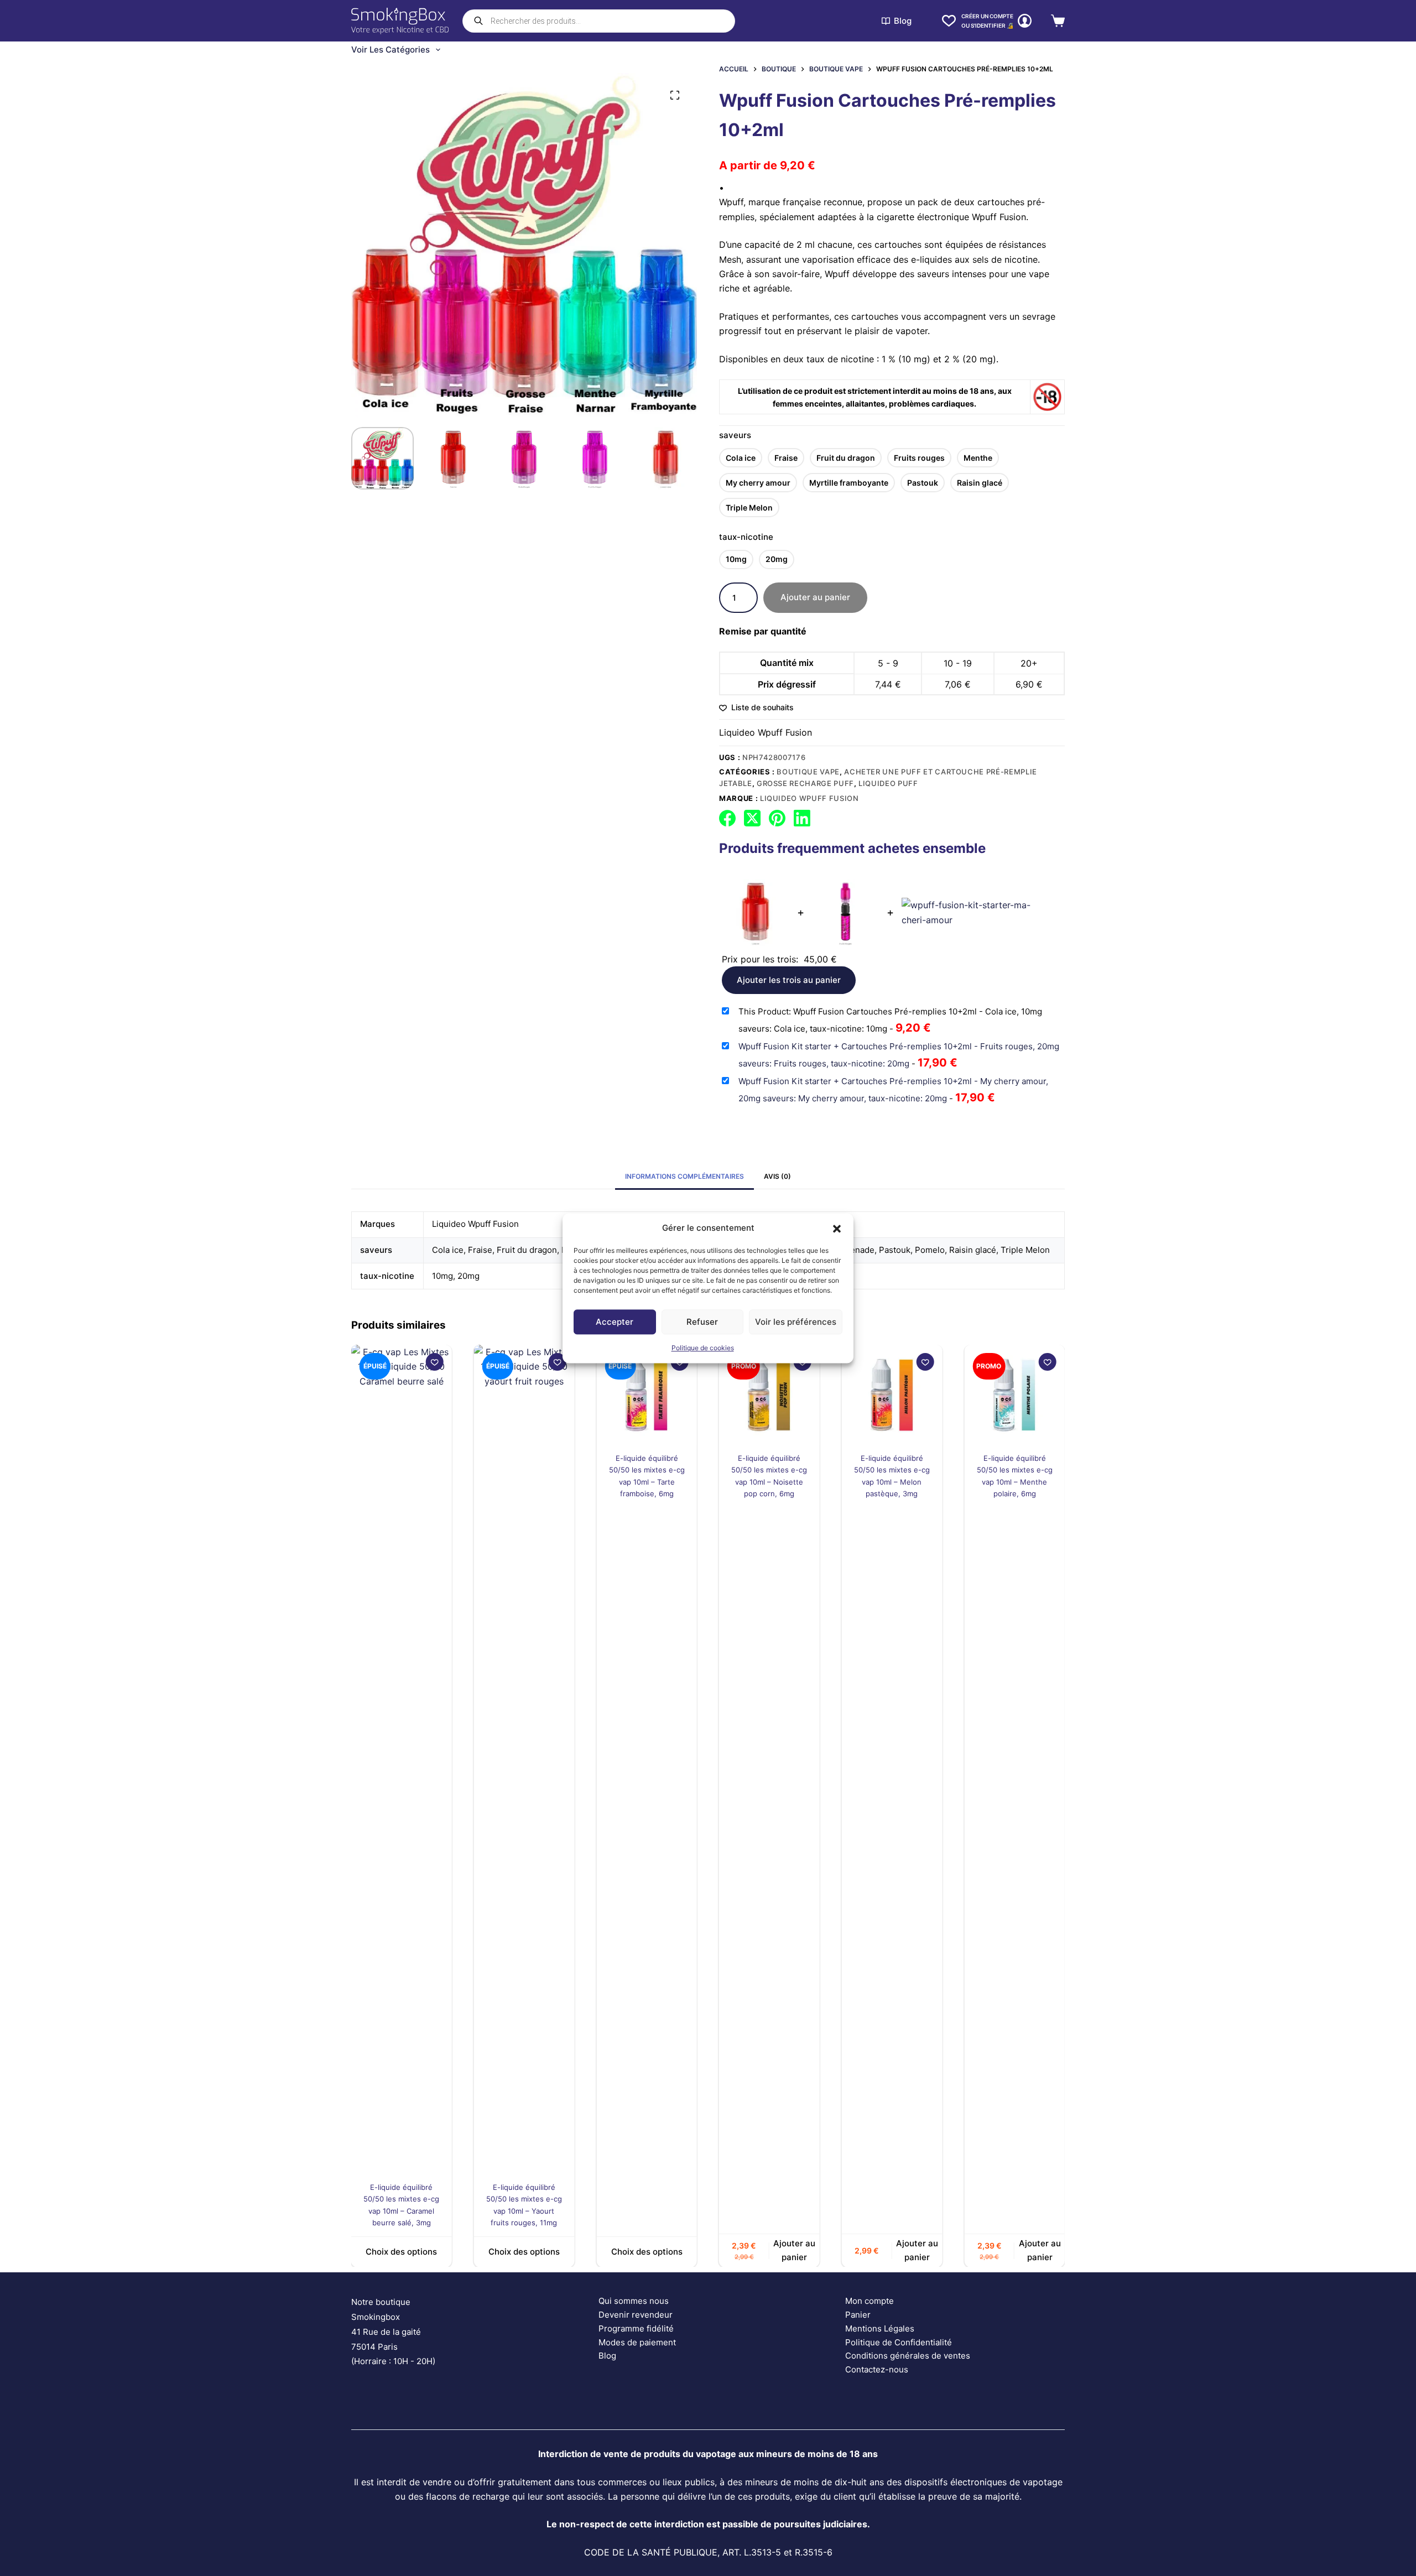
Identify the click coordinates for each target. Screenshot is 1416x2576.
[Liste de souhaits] (949, 21)
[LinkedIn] (802, 818)
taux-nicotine (746, 537)
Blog (903, 21)
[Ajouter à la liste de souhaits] (454, 1362)
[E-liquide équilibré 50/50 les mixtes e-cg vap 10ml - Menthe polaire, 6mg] (911, 1395)
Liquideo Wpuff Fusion (766, 732)
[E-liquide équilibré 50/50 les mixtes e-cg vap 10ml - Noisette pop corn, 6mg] (666, 1395)
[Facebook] (727, 818)
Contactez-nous (877, 2369)
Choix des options (421, 2252)
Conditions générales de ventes (908, 2356)
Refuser (702, 1322)
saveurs (735, 435)
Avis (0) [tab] (777, 1176)
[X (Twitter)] (752, 818)
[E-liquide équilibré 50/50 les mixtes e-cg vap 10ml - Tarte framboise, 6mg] (543, 1395)
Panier (858, 2315)
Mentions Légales (880, 2328)
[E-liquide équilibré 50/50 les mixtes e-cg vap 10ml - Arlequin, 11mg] (1034, 1760)
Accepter (615, 1322)
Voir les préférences (796, 1322)
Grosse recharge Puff (805, 783)
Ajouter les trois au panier (789, 980)
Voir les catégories (391, 50)
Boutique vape (808, 772)
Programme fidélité (636, 2328)
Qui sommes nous (634, 2301)
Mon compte (870, 2301)
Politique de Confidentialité (899, 2342)
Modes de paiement (637, 2342)
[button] (837, 1228)
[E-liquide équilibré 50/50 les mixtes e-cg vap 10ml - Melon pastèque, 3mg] (788, 1395)
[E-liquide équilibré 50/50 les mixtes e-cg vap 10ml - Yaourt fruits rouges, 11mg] (420, 1760)
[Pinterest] (777, 818)
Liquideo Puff (888, 783)
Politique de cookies (703, 1348)
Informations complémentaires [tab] (684, 1176)
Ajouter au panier (815, 597)
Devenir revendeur (636, 2315)
